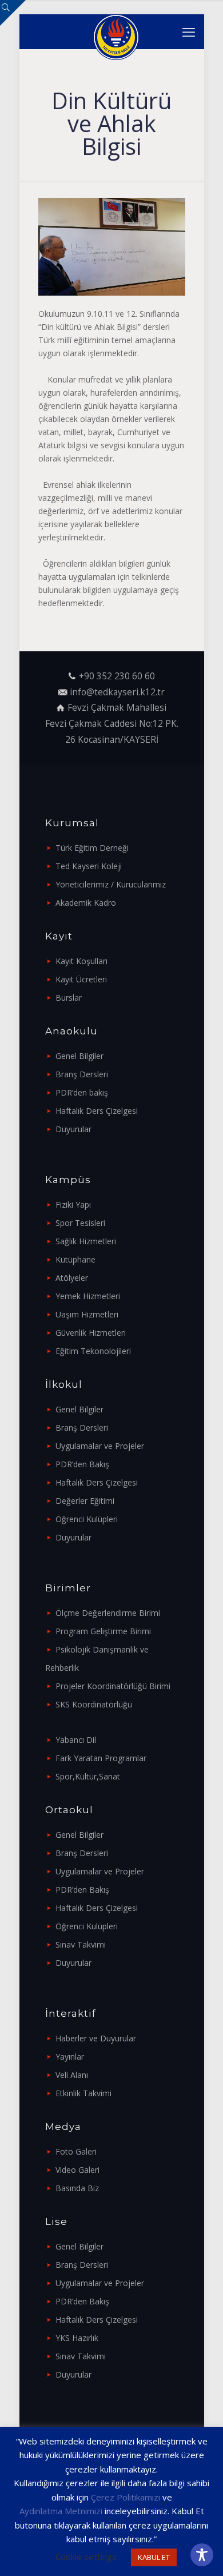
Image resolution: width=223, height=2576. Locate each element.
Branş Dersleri (82, 1074)
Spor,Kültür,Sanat (88, 1776)
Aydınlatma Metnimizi (61, 2511)
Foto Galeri (76, 2151)
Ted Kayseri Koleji (89, 866)
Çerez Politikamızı (126, 2497)
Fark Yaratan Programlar (101, 1758)
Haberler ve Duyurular (96, 2038)
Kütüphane (75, 1259)
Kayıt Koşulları (81, 961)
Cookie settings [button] (86, 2557)
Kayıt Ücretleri (81, 979)
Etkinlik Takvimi (83, 2093)
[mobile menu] (189, 31)
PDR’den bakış (82, 1092)
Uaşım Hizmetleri (87, 1314)
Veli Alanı (72, 2075)
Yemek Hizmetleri (88, 1296)
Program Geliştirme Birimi (103, 1631)
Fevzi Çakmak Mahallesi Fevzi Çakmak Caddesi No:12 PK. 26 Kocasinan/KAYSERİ (112, 723)
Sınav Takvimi (81, 1944)
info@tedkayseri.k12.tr (117, 692)
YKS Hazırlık (77, 2338)
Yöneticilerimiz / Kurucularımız (111, 884)
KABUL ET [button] (154, 2557)
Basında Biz (77, 2188)
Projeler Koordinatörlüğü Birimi (113, 1686)
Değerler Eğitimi (85, 1501)
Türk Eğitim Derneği (92, 848)
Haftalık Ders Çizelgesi (97, 1111)
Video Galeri (77, 2170)
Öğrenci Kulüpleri (87, 1519)
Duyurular (73, 1129)
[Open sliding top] (13, 13)
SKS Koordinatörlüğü (94, 1704)
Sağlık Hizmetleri (86, 1241)
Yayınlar (70, 2057)
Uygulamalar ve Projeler (100, 1446)
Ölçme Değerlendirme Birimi (108, 1613)
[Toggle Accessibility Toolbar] (202, 2555)
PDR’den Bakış (82, 1464)
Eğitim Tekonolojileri (93, 1351)
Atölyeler (72, 1278)
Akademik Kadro (86, 903)
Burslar (69, 998)
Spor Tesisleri (80, 1223)
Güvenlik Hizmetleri (91, 1333)
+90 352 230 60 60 (117, 676)
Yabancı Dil (76, 1740)
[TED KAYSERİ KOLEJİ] (116, 31)
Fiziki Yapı (73, 1205)
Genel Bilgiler (79, 1056)
